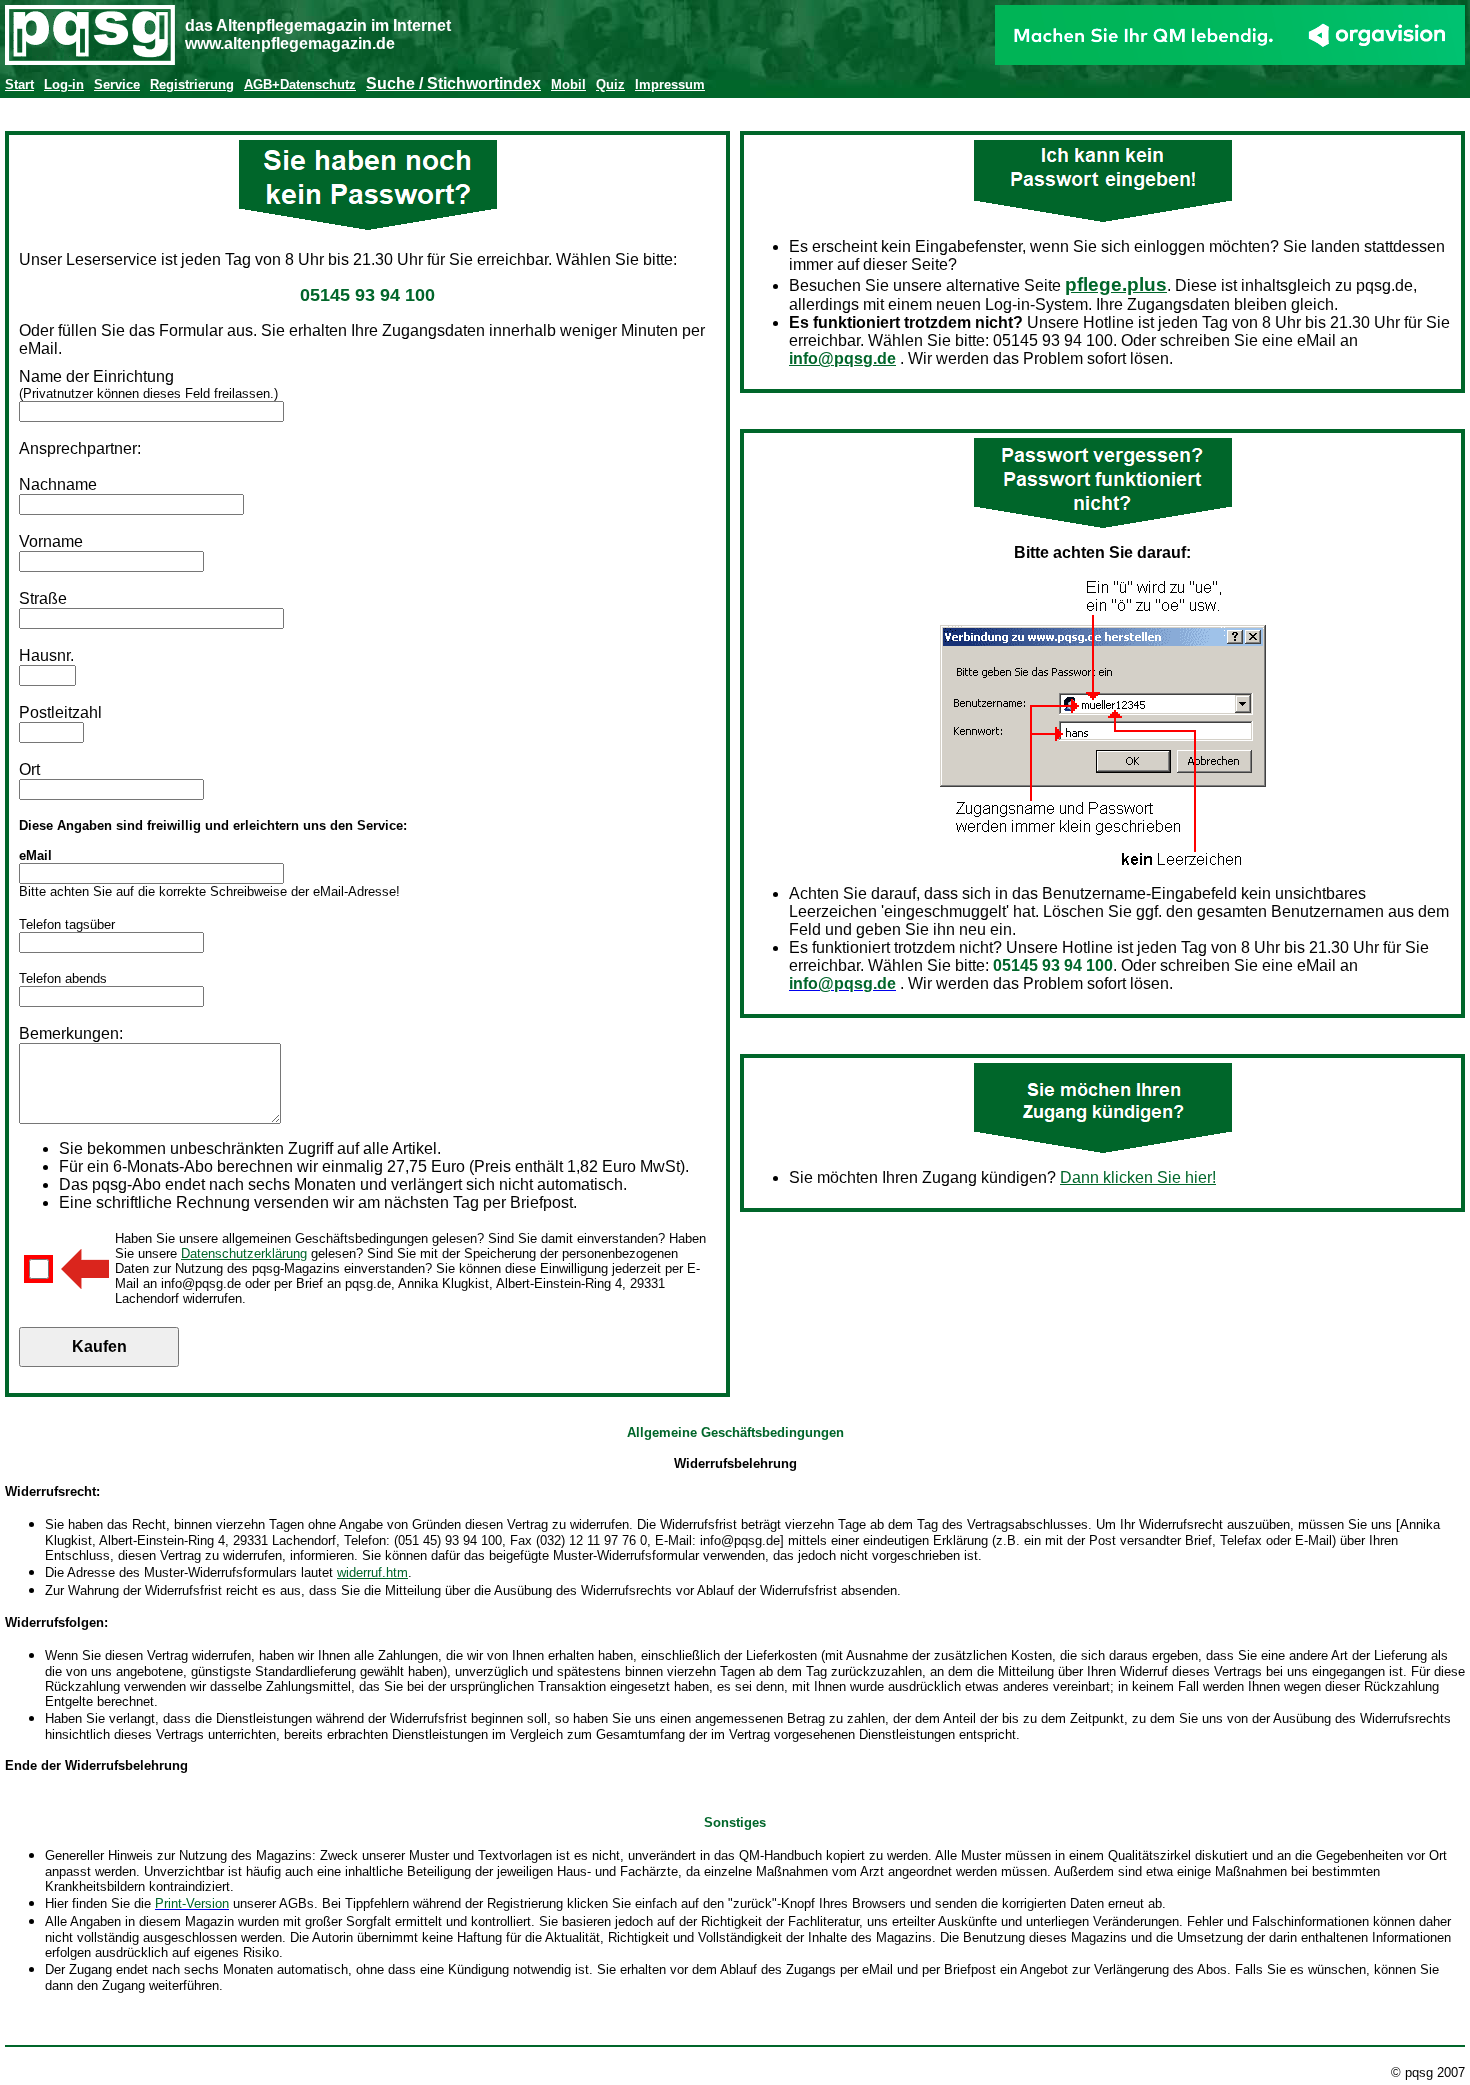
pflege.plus (1116, 284)
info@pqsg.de (842, 358)
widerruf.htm (372, 1572)
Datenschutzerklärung (244, 1253)
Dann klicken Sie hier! (1138, 1177)
